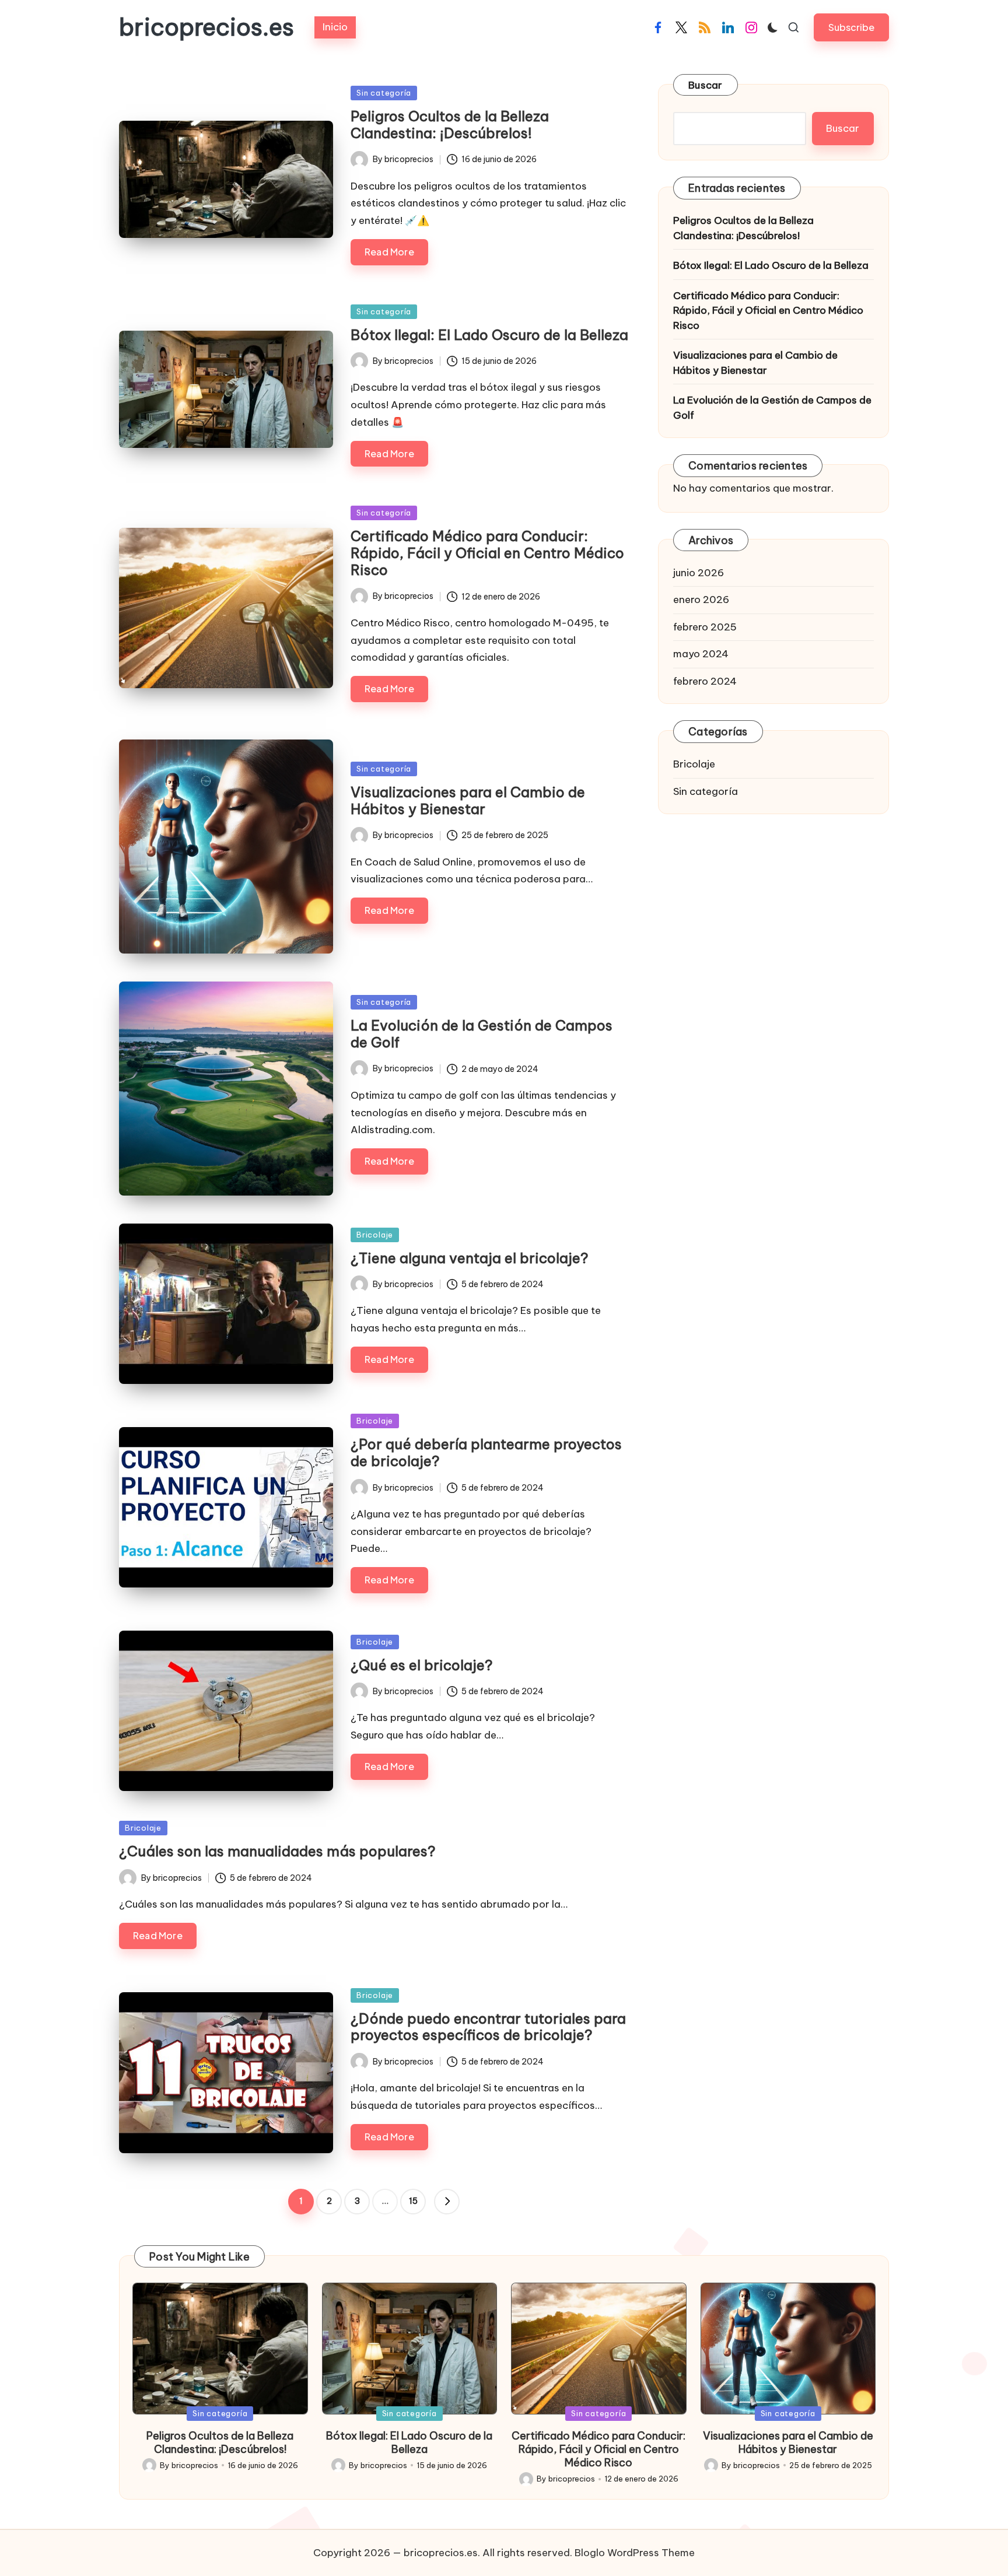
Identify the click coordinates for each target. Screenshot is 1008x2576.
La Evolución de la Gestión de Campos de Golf (482, 1034)
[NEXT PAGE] (447, 2202)
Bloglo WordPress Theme (635, 2553)
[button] (851, 27)
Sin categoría (384, 93)
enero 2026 (701, 600)
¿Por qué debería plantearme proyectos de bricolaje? (486, 1452)
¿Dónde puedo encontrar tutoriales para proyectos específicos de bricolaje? (488, 2027)
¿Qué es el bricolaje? (422, 1665)
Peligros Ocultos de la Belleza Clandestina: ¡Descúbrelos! (450, 125)
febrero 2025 (705, 627)
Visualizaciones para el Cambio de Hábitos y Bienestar (468, 800)
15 (413, 2201)
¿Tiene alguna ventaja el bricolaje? (470, 1258)
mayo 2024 (701, 654)
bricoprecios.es (206, 27)
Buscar (706, 85)
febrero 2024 (705, 681)
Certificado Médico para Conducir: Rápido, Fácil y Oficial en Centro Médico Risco (487, 553)
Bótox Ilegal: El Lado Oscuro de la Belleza (489, 335)
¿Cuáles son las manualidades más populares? (277, 1851)
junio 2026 (699, 573)
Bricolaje (375, 1235)
